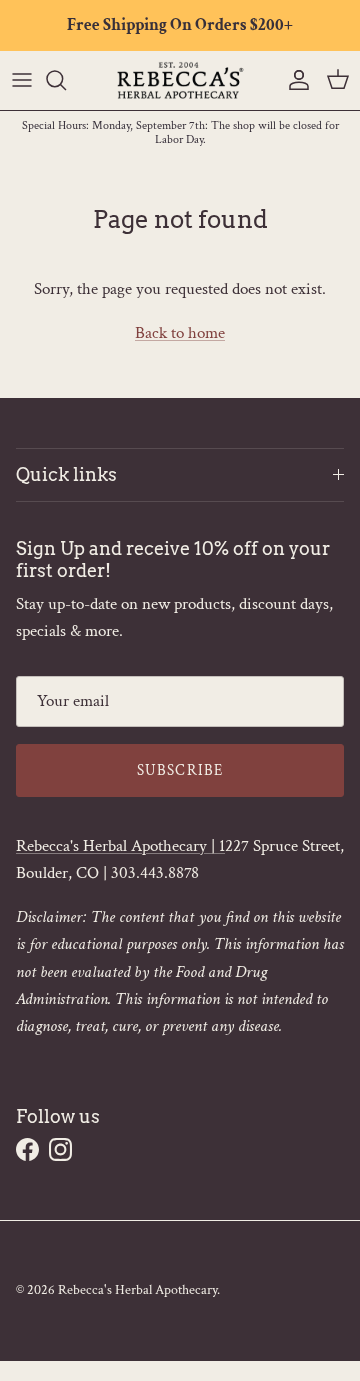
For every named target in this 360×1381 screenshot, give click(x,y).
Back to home (180, 333)
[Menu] (22, 80)
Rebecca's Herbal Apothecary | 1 (120, 846)
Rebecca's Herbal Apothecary (137, 1290)
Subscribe (180, 770)
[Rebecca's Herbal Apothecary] (180, 80)
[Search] (66, 80)
